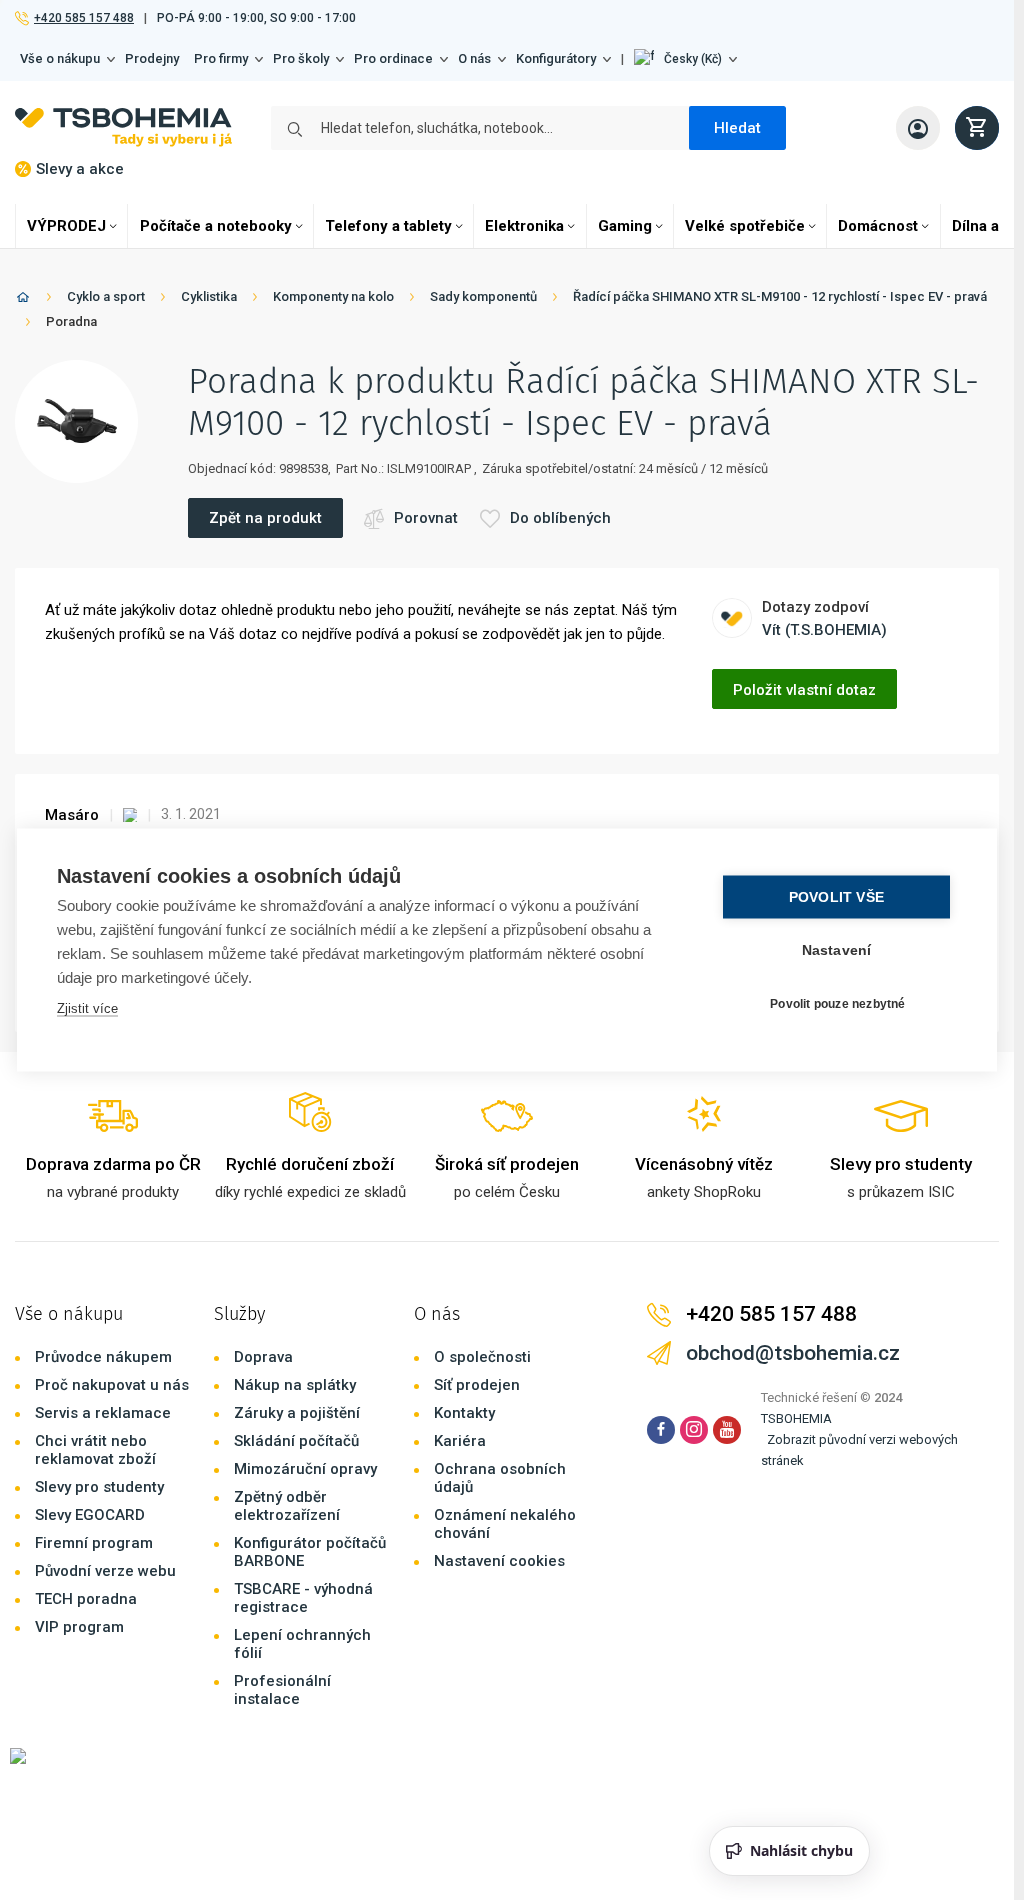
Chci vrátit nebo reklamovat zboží (95, 1450)
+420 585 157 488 (83, 18)
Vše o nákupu (60, 58)
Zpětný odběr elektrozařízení (287, 1506)
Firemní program (94, 1543)
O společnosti (482, 1357)
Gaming (625, 226)
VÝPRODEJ (66, 226)
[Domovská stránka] (23, 300)
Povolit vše (836, 897)
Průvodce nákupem (103, 1357)
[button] (685, 59)
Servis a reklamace (103, 1413)
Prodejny (152, 58)
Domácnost (878, 226)
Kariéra (460, 1441)
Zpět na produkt (265, 518)
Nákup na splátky (295, 1385)
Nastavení (837, 950)
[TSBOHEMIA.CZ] (123, 127)
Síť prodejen (477, 1385)
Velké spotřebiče (745, 226)
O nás (474, 58)
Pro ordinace (393, 58)
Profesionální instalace (282, 1690)
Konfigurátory (556, 58)
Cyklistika (209, 296)
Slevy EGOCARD (90, 1515)
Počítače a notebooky (216, 226)
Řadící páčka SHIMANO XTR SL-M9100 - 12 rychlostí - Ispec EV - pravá (780, 296)
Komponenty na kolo (333, 296)
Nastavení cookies (499, 1561)
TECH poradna (86, 1599)
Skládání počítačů (296, 1441)
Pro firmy (221, 58)
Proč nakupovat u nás (112, 1385)
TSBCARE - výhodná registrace (303, 1598)
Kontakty (464, 1413)
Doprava (263, 1357)
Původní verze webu (105, 1571)
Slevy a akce (80, 169)
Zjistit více (87, 1008)
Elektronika (524, 226)
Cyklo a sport (106, 296)
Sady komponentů (483, 296)
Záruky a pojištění (297, 1413)
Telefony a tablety (388, 226)
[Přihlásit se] (918, 128)
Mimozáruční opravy (305, 1469)
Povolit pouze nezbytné (837, 1003)
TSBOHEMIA (796, 1418)
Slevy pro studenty (99, 1487)
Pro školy (301, 58)
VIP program (79, 1627)
